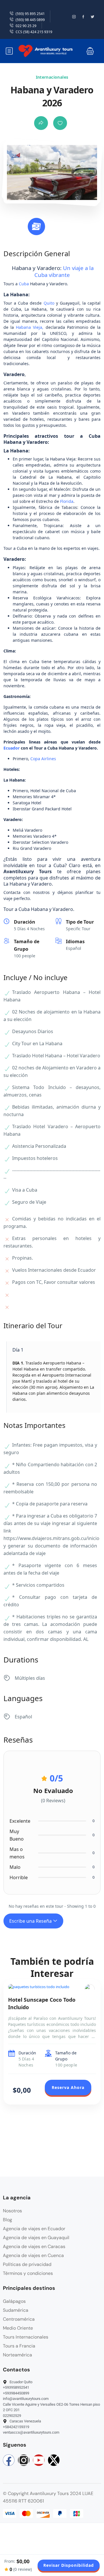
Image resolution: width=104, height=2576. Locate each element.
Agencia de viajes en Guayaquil (36, 2238)
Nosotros (12, 2211)
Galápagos (14, 2301)
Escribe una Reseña (31, 1921)
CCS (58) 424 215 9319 (34, 32)
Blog (8, 2220)
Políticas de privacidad (27, 2264)
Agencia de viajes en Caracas (34, 2246)
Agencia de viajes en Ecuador (34, 2229)
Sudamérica (16, 2310)
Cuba (24, 284)
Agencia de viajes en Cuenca (33, 2255)
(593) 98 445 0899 (30, 20)
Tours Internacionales (26, 2337)
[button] (90, 51)
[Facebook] (9, 2460)
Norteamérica (17, 2355)
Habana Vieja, (30, 327)
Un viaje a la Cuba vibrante (64, 271)
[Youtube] (39, 2460)
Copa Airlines (43, 759)
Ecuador (12, 748)
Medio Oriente (18, 2328)
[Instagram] (24, 2460)
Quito (49, 303)
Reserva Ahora (68, 2087)
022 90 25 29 (26, 26)
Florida (67, 501)
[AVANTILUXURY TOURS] (90, 1989)
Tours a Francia (19, 2346)
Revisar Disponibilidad (69, 2565)
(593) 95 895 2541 (30, 14)
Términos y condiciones (28, 2273)
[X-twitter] (54, 2460)
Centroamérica (19, 2319)
